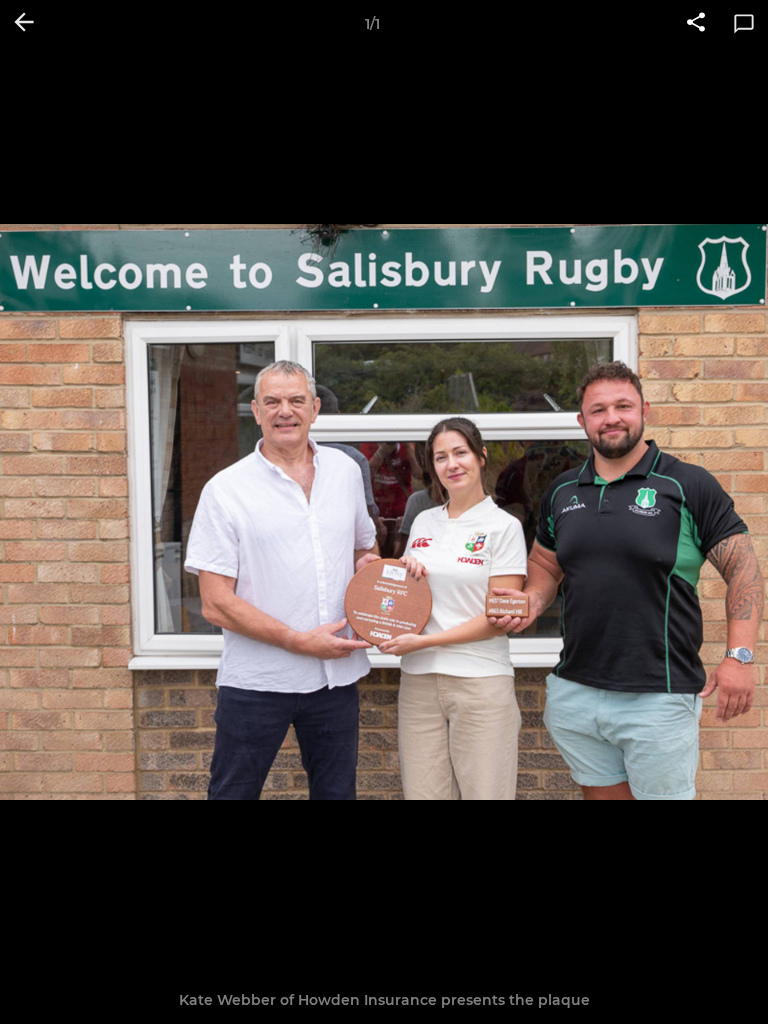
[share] (696, 24)
